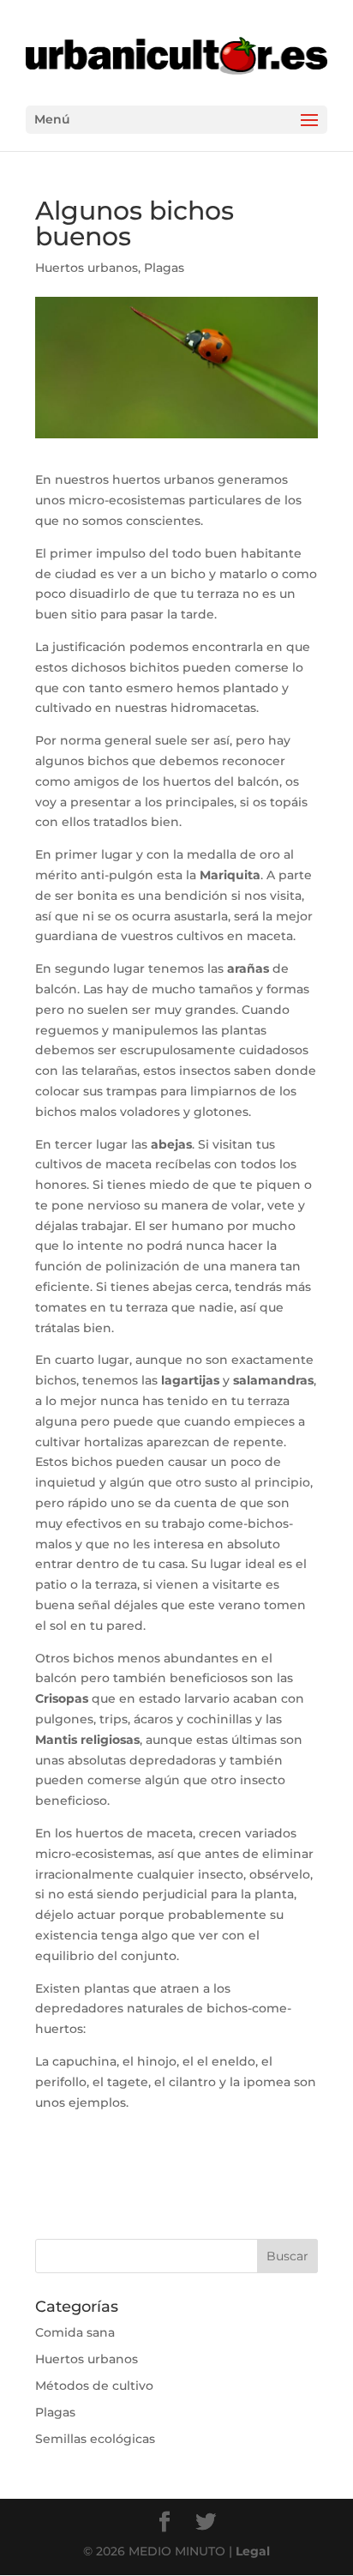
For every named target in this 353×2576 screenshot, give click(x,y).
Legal (253, 2551)
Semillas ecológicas (95, 2439)
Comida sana (75, 2332)
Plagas (164, 268)
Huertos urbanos (87, 268)
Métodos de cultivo (94, 2386)
